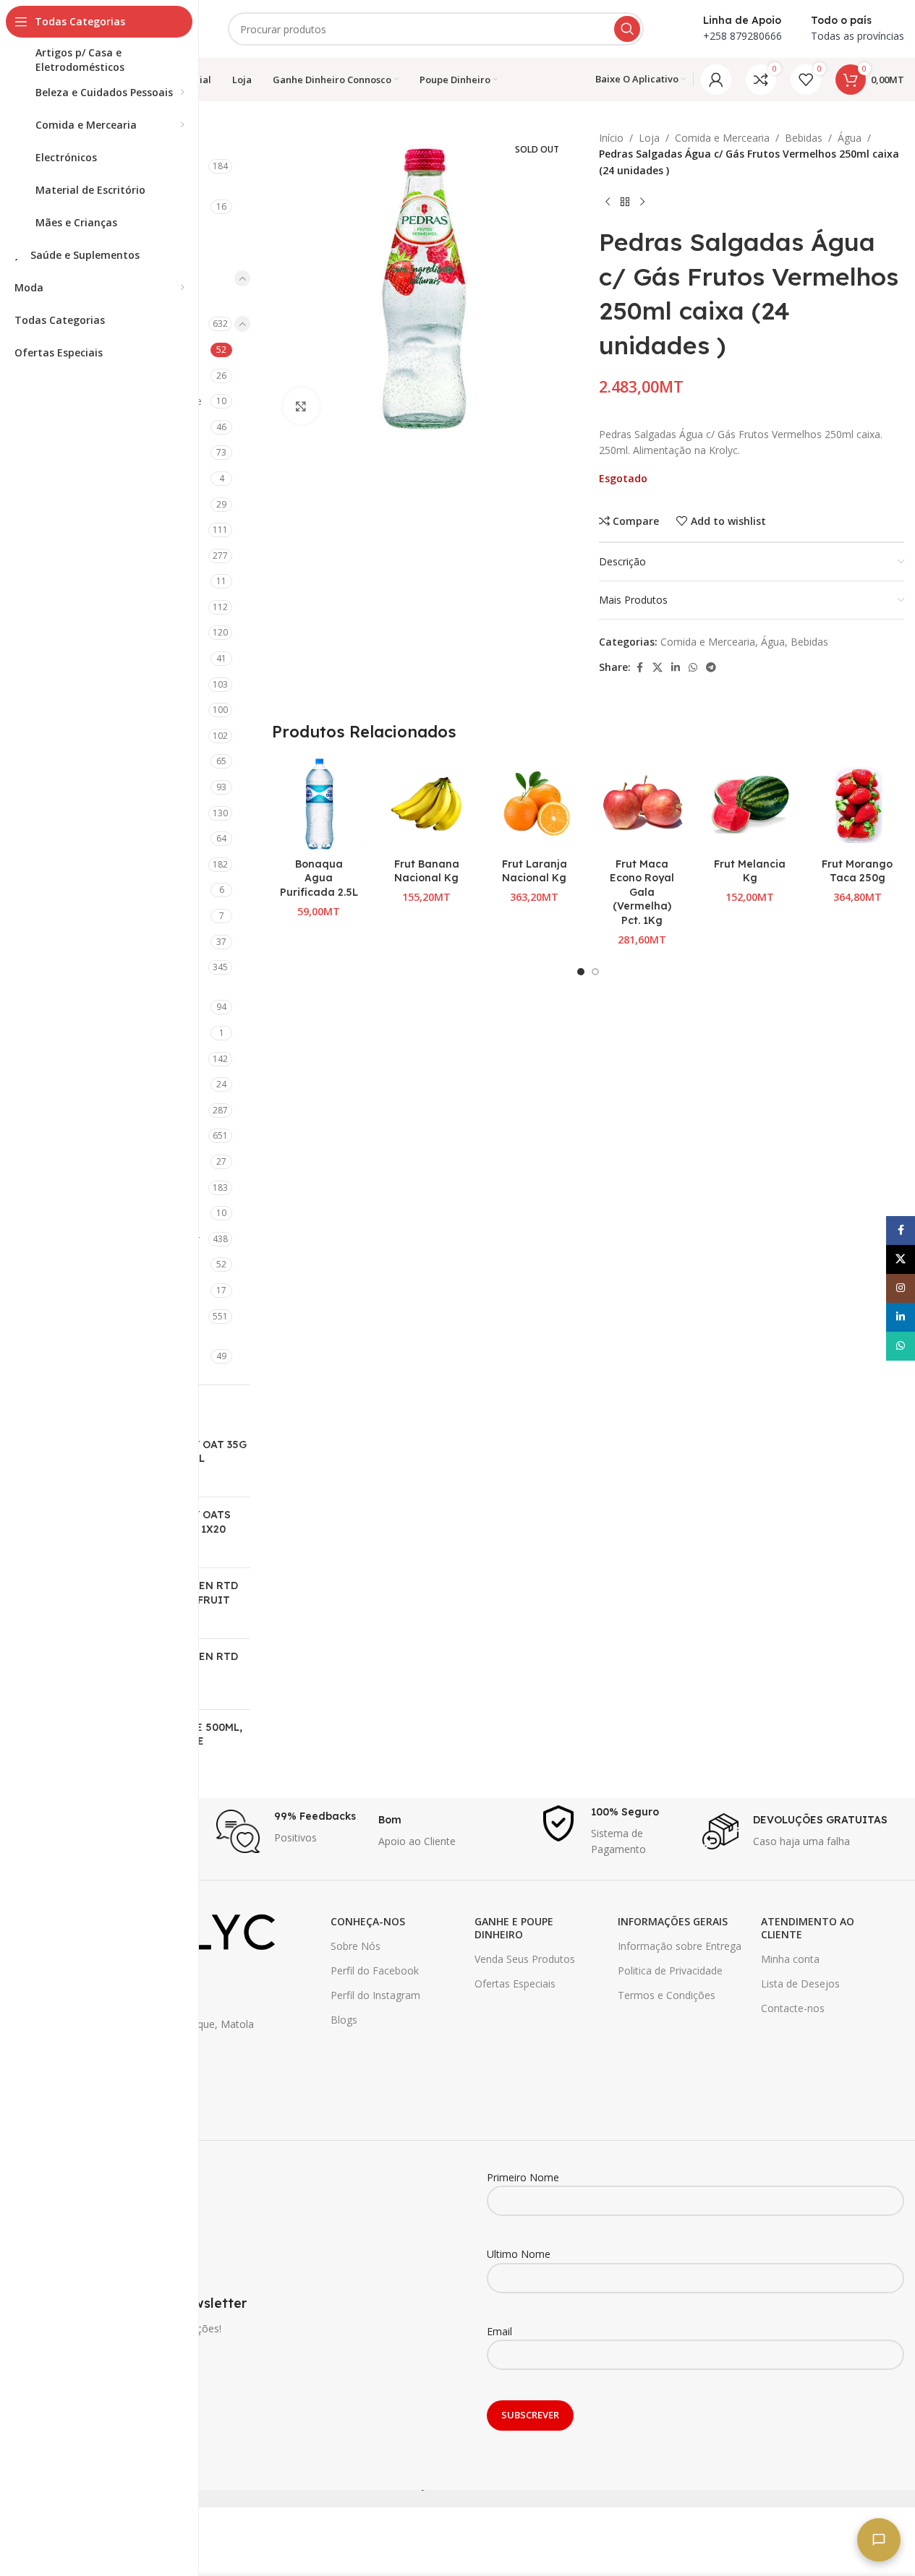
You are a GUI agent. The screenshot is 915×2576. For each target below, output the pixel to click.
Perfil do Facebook (375, 1970)
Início (611, 138)
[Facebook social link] (639, 668)
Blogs (344, 2020)
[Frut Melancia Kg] (750, 804)
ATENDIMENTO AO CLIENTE (808, 1928)
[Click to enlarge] (301, 406)
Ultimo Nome (519, 2254)
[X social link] (657, 668)
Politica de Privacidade (670, 1970)
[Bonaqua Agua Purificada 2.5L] (319, 804)
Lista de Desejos (800, 1984)
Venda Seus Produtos (525, 1959)
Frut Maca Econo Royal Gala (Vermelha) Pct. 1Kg (642, 892)
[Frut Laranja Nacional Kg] (534, 804)
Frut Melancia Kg (750, 871)
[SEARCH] (627, 29)
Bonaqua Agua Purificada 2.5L (319, 878)
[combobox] (436, 29)
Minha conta (790, 1959)
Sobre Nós (356, 1946)
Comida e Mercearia (722, 138)
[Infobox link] (290, 1831)
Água (850, 138)
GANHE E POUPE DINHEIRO (514, 1928)
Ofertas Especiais (515, 1984)
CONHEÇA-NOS (368, 1921)
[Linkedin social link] (676, 668)
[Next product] (642, 202)
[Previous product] (608, 202)
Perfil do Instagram (375, 1995)
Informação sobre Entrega (680, 1946)
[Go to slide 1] (581, 972)
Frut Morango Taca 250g (857, 871)
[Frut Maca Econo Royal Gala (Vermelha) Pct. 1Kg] (642, 804)
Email (499, 2331)
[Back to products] (625, 202)
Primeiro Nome (523, 2177)
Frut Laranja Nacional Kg (535, 871)
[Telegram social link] (711, 668)
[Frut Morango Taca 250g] (857, 804)
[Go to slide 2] (595, 972)
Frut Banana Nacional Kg (427, 871)
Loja (649, 138)
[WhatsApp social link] (693, 668)
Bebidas (804, 138)
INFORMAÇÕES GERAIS (673, 1921)
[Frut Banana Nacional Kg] (426, 804)
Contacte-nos (793, 2008)
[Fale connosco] (879, 2540)
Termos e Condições (667, 1995)
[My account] (716, 80)
